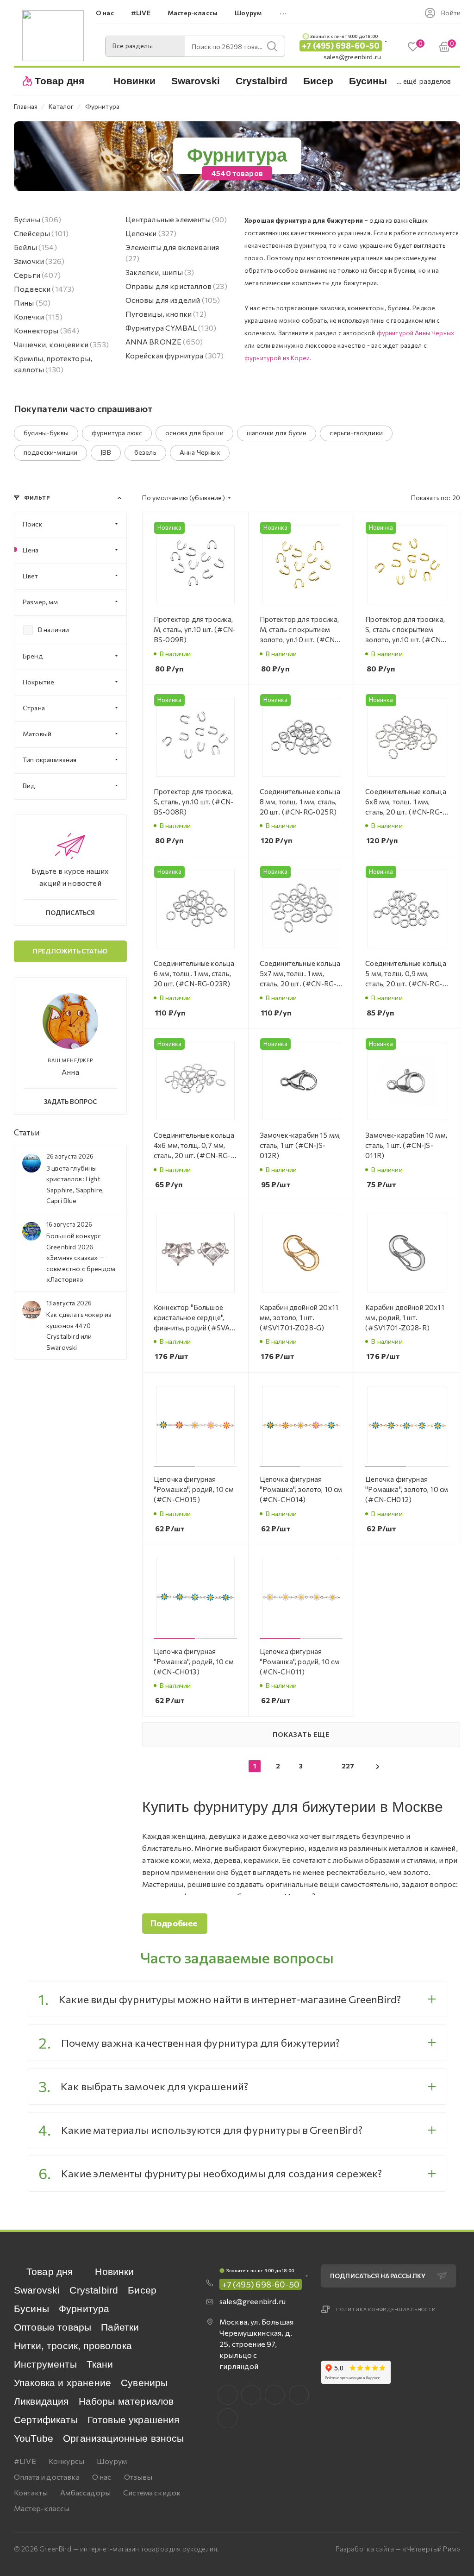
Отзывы (138, 2477)
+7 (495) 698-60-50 (341, 46)
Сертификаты (46, 2420)
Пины (32, 303)
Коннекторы (47, 330)
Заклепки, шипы (160, 272)
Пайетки (120, 2327)
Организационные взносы (124, 2438)
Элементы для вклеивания (172, 253)
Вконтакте (228, 2395)
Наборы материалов (126, 2401)
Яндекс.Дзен (228, 2418)
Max (251, 2395)
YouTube (34, 2438)
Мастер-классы (42, 2508)
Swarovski (37, 2290)
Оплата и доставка (47, 2477)
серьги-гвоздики (356, 433)
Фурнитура (84, 2309)
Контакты (31, 2492)
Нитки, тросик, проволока (73, 2346)
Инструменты (45, 2364)
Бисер (142, 2290)
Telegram (275, 2395)
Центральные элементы (176, 219)
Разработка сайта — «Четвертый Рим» (398, 2549)
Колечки (38, 317)
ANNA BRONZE (164, 342)
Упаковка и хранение (62, 2383)
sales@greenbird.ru (352, 57)
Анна (70, 1072)
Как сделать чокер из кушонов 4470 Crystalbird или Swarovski (79, 1331)
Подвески (44, 289)
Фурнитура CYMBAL (171, 328)
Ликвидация (41, 2401)
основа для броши (194, 433)
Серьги (37, 275)
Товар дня (50, 2272)
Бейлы (35, 247)
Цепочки (151, 233)
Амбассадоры (85, 2492)
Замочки (39, 261)
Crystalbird (94, 2290)
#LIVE (25, 2461)
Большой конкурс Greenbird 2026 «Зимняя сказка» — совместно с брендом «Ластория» (81, 1257)
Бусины (37, 219)
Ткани (100, 2364)
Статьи (27, 1132)
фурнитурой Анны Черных (416, 333)
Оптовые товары (53, 2327)
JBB (106, 452)
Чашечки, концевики (61, 344)
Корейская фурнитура (175, 355)
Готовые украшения (134, 2420)
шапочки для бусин (277, 433)
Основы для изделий (173, 300)
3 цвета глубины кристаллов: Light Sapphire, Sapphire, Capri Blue (75, 1184)
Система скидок (152, 2492)
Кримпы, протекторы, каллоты (53, 364)
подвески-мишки (50, 452)
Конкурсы (66, 2461)
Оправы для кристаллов (176, 286)
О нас (102, 2477)
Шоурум (112, 2461)
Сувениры (144, 2383)
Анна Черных (200, 452)
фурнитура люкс (117, 433)
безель (145, 452)
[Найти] (272, 46)
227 (348, 1766)
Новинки (114, 2272)
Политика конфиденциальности (386, 2309)
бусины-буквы (46, 433)
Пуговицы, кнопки (166, 314)
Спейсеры (41, 233)
